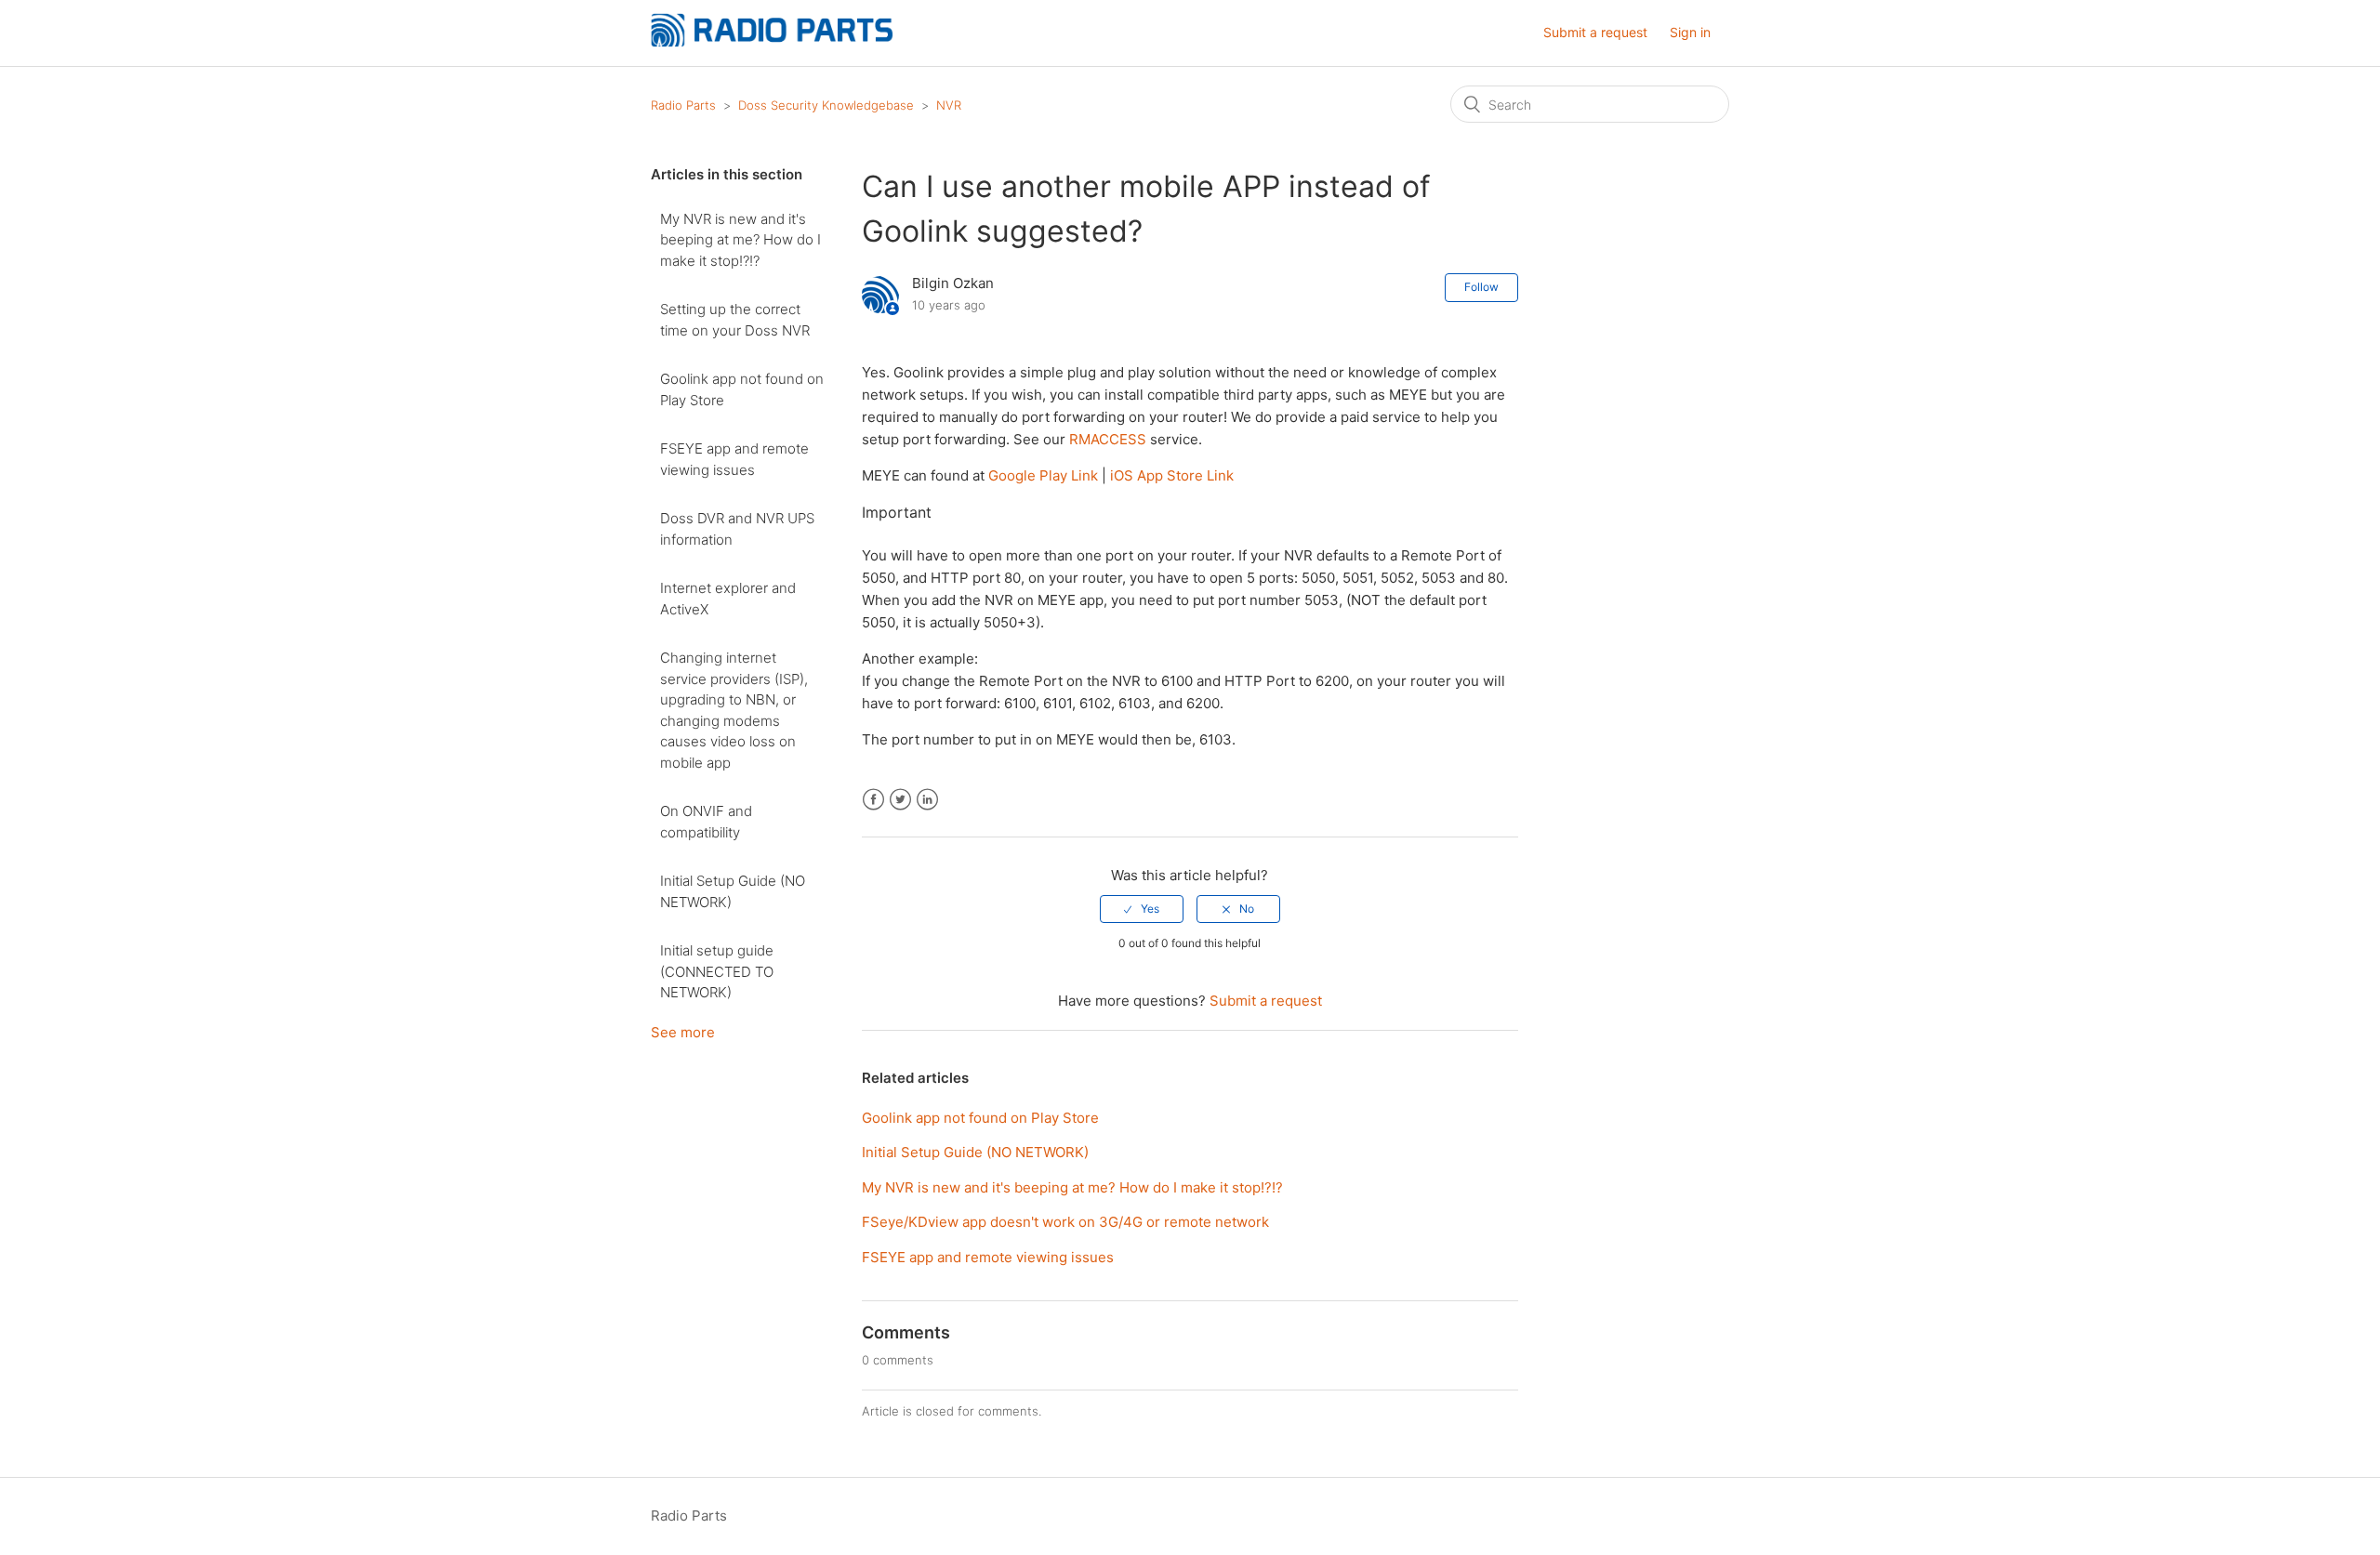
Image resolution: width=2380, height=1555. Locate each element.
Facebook (873, 800)
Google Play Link (1043, 475)
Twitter (900, 800)
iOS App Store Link (1172, 475)
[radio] (1142, 909)
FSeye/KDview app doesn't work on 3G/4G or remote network (1065, 1222)
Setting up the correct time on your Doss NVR (735, 320)
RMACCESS (1108, 439)
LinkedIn (927, 800)
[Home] (772, 42)
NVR (949, 105)
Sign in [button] (1690, 32)
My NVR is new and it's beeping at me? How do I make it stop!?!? (740, 240)
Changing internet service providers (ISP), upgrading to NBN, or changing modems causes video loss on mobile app (734, 710)
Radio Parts (683, 105)
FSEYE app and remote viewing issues (734, 459)
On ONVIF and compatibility (706, 822)
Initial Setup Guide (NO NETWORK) (733, 891)
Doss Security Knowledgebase (826, 105)
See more (683, 1032)
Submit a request (1595, 32)
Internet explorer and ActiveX (728, 599)
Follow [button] (1481, 287)
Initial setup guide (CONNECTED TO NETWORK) (717, 971)
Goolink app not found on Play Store (742, 389)
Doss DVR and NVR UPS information (737, 529)
